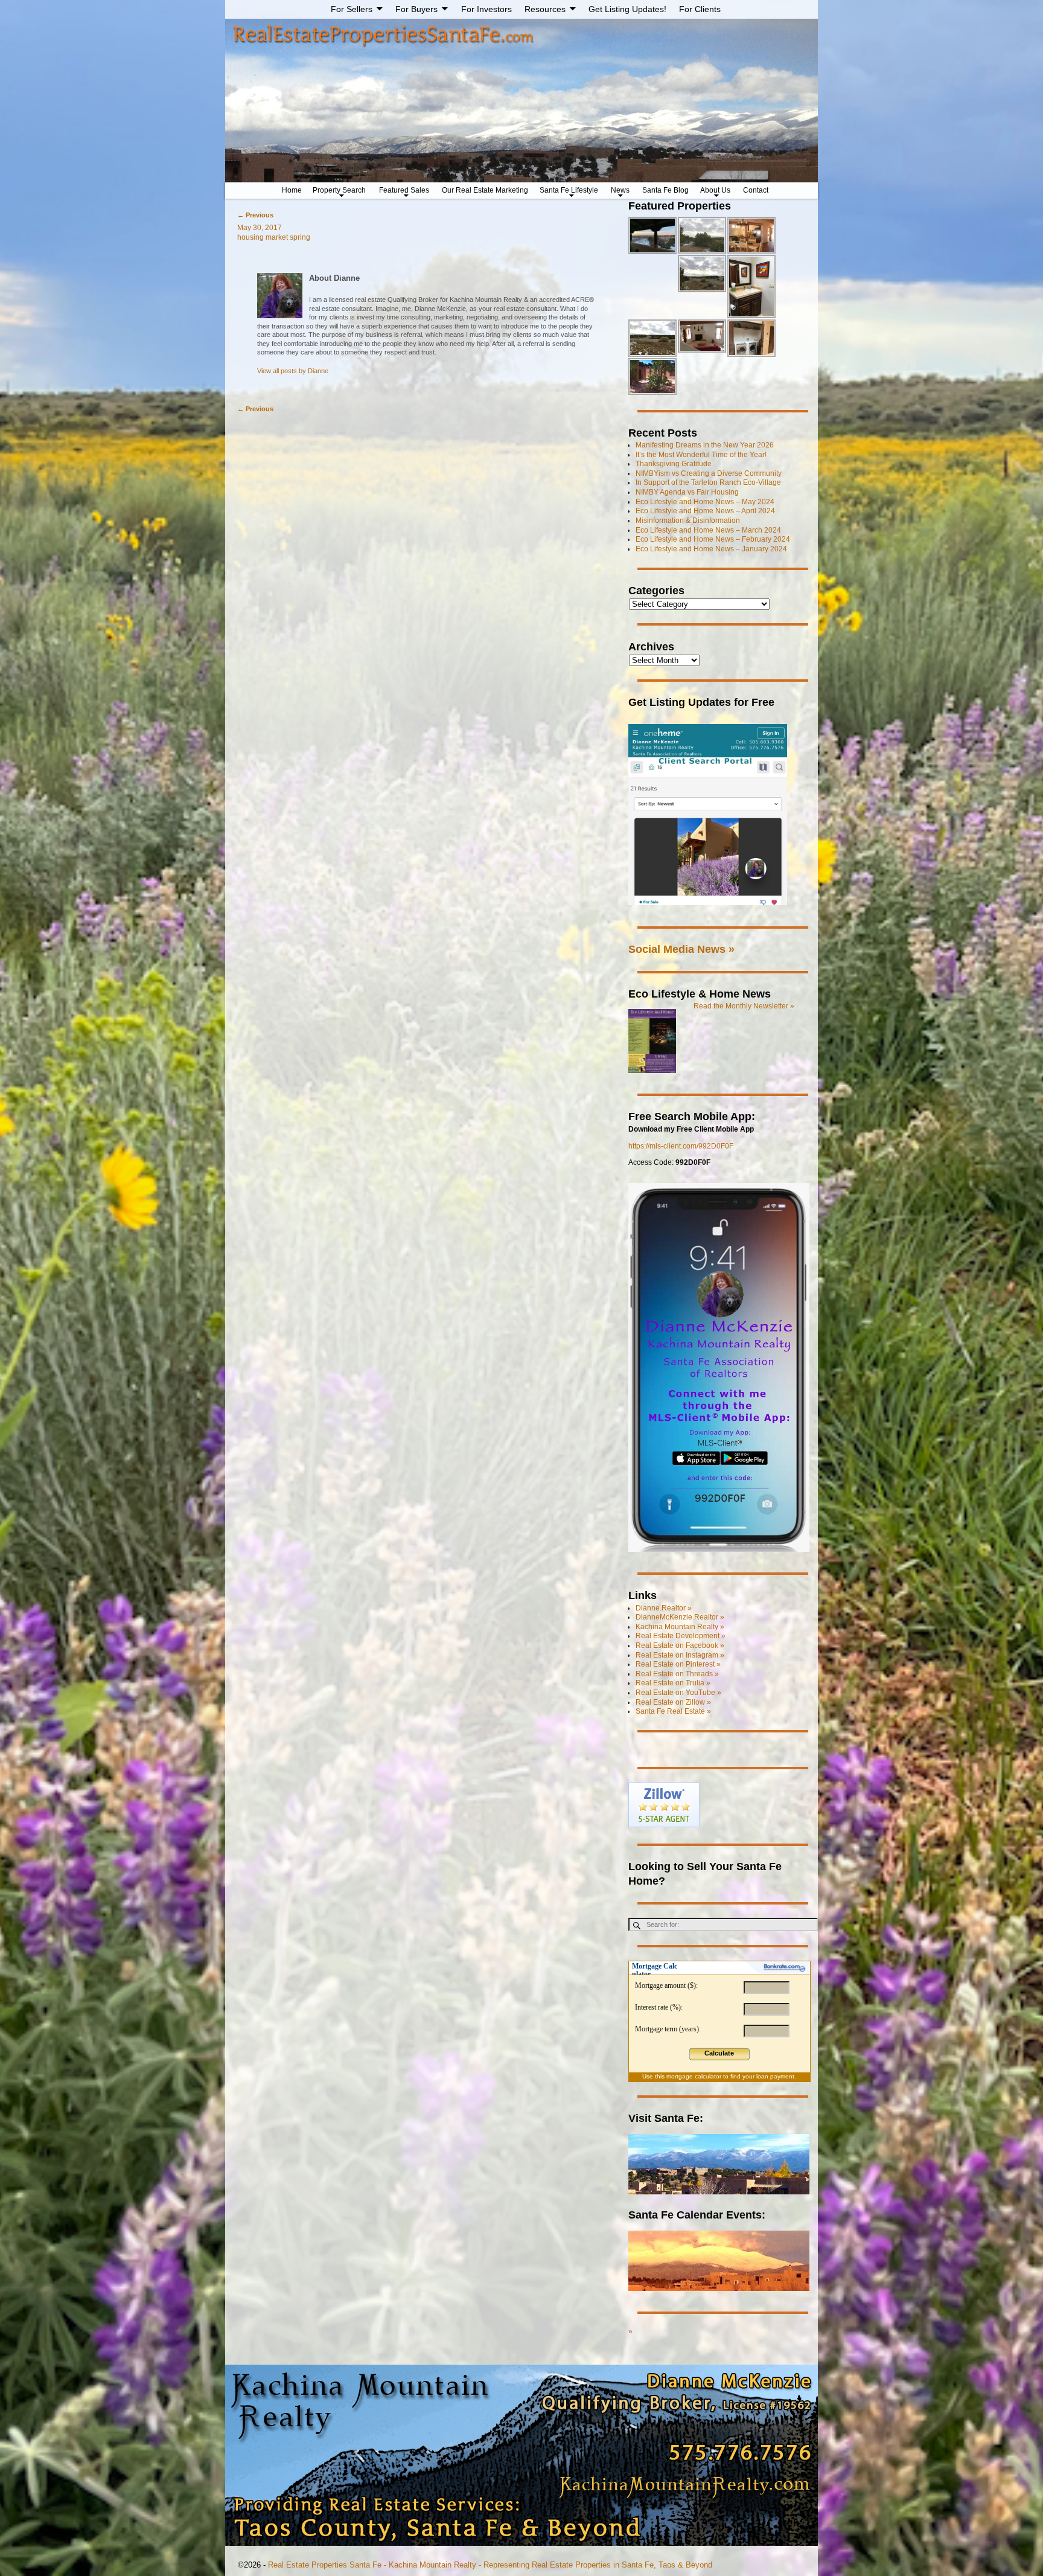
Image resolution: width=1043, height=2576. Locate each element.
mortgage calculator (694, 2076)
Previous (255, 215)
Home (292, 190)
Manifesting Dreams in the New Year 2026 (705, 445)
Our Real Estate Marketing (485, 190)
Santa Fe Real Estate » (673, 1711)
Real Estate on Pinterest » (678, 1664)
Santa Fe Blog (665, 190)
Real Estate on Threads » (677, 1674)
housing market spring (274, 237)
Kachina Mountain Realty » (680, 1627)
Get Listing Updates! (627, 9)
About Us (715, 190)
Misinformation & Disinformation (688, 521)
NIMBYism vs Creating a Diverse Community (709, 473)
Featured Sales (404, 190)
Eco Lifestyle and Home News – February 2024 (713, 539)
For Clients (700, 9)
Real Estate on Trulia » (673, 1683)
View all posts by (293, 371)
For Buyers (416, 9)
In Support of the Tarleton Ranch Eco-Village (708, 482)
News (620, 190)
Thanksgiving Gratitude (674, 464)
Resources (545, 9)
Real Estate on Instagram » (680, 1655)
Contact (756, 190)
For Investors (486, 9)
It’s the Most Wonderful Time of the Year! (701, 455)
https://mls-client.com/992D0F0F (681, 1146)
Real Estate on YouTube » (678, 1693)
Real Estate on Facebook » (680, 1645)
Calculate (719, 2053)
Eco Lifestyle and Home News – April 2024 (705, 511)
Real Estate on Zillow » (673, 1702)
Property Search (339, 190)
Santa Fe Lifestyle (569, 190)
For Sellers (352, 9)
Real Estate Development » (681, 1636)
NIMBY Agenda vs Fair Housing (687, 492)
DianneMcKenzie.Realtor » (680, 1617)
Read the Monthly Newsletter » (744, 1006)
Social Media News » (681, 949)
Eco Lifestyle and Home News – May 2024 (705, 502)
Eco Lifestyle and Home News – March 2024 (708, 530)
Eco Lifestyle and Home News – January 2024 (711, 549)
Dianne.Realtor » (664, 1608)
